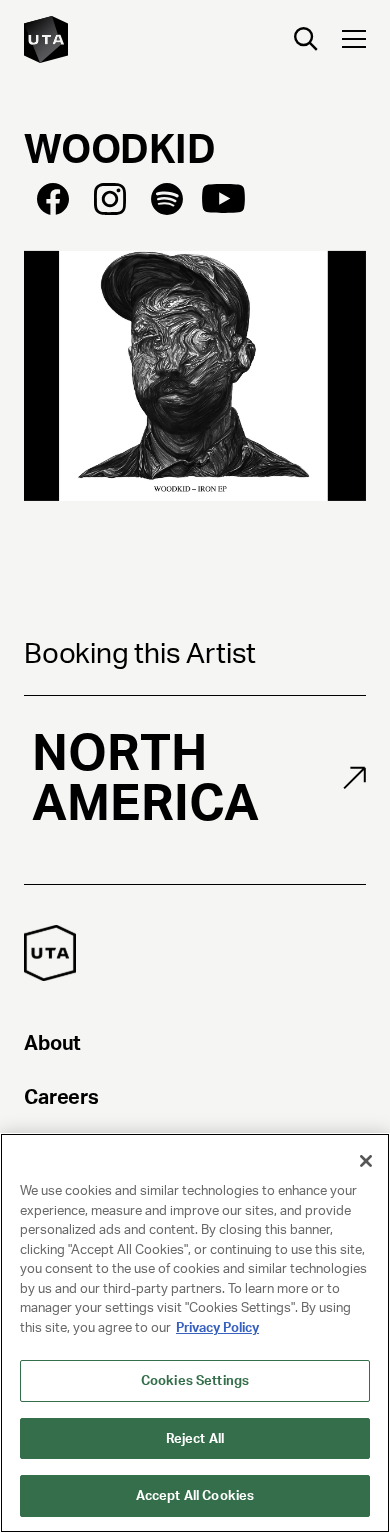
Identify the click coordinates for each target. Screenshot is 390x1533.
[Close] (366, 1161)
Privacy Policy (217, 1327)
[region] (195, 1333)
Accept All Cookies (195, 1495)
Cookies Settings (195, 1380)
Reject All (195, 1438)
